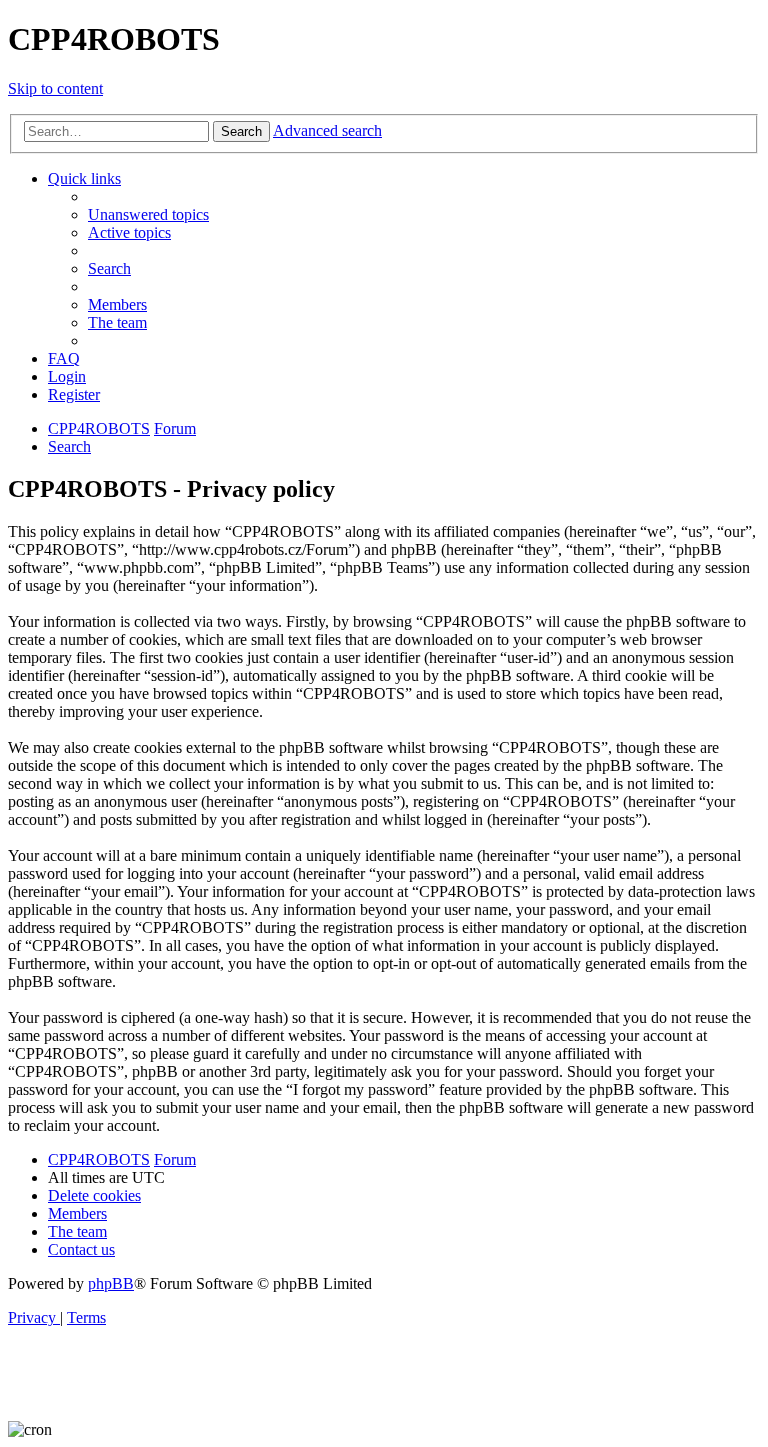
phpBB (111, 1283)
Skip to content (55, 88)
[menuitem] (148, 214)
